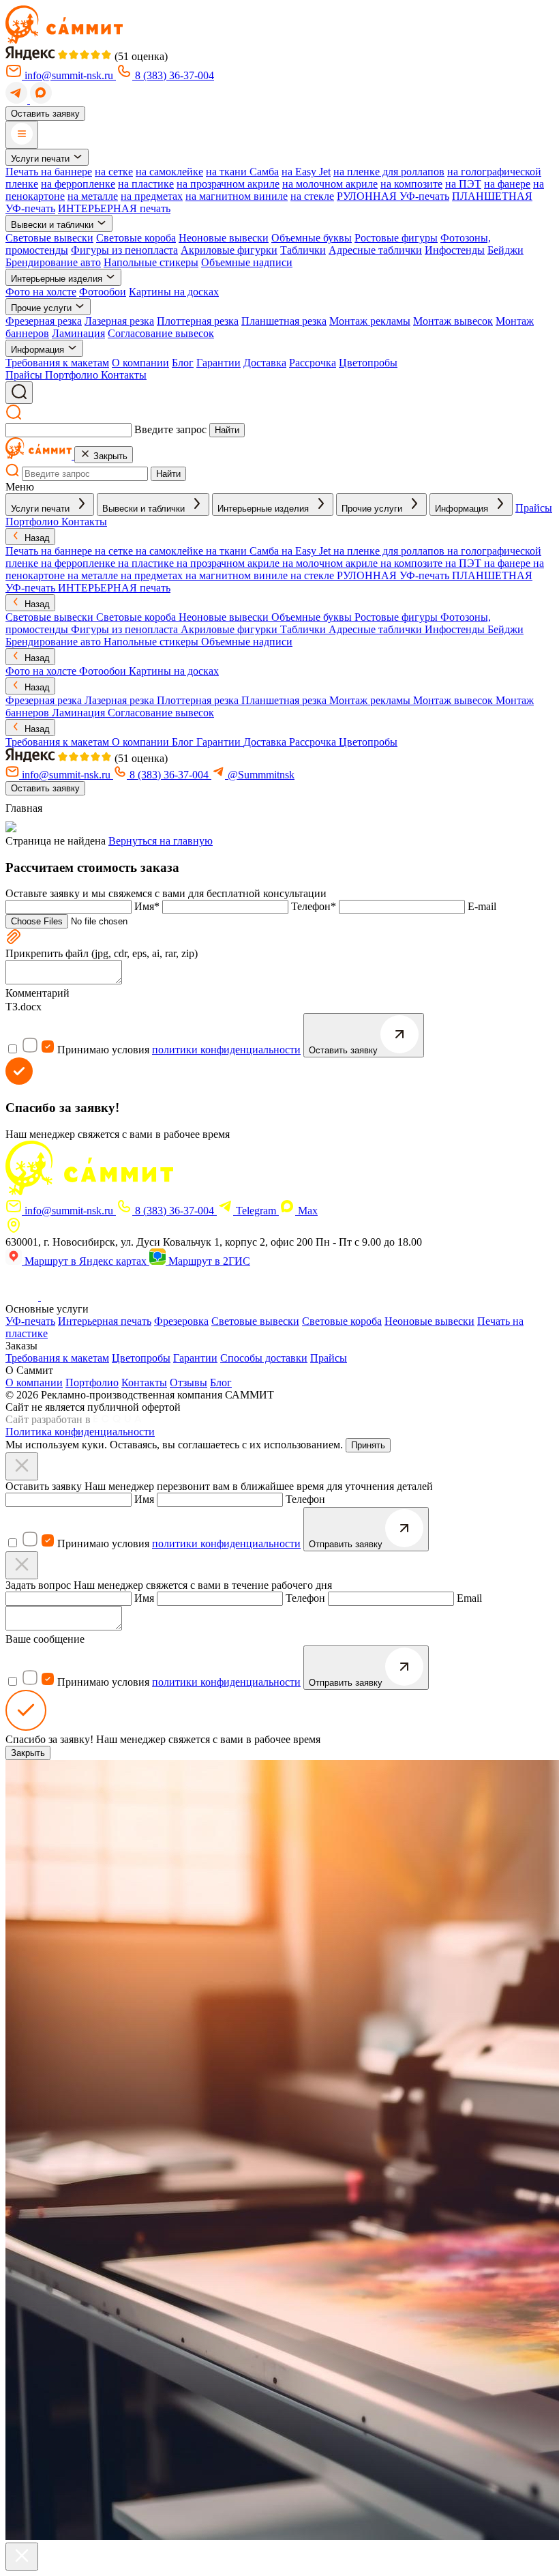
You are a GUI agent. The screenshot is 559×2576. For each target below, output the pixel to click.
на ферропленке (78, 184)
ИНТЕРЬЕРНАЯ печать (114, 208)
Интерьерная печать (105, 1321)
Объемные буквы (312, 238)
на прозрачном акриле (228, 184)
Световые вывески (49, 238)
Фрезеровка (181, 1321)
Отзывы (188, 1382)
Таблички (303, 250)
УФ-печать (30, 1321)
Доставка (265, 363)
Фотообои (103, 292)
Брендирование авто (53, 262)
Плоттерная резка (198, 321)
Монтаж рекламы (370, 321)
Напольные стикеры (151, 262)
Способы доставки (264, 1358)
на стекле (312, 196)
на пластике (146, 184)
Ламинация (78, 333)
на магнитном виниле (237, 196)
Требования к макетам (57, 363)
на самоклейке (169, 172)
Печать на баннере (49, 172)
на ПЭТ (463, 184)
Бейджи (505, 250)
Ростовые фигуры (396, 238)
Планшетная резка (284, 321)
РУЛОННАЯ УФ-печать (393, 196)
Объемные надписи (247, 262)
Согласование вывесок (161, 333)
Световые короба (136, 238)
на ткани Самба (242, 172)
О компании (140, 363)
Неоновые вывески (224, 238)
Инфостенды (455, 250)
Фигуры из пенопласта (124, 250)
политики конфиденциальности (226, 1050)
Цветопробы (368, 363)
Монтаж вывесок (453, 321)
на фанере (507, 184)
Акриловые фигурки (229, 250)
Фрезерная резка (44, 321)
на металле (93, 196)
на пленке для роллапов (389, 172)
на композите (411, 184)
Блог (183, 363)
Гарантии (218, 363)
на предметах (152, 196)
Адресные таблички (375, 250)
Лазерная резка (119, 321)
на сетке (114, 172)
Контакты (144, 1382)
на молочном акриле (330, 184)
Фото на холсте (41, 292)
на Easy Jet (306, 172)
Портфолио (92, 1382)
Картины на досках (174, 292)
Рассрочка (313, 363)
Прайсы (329, 1358)
